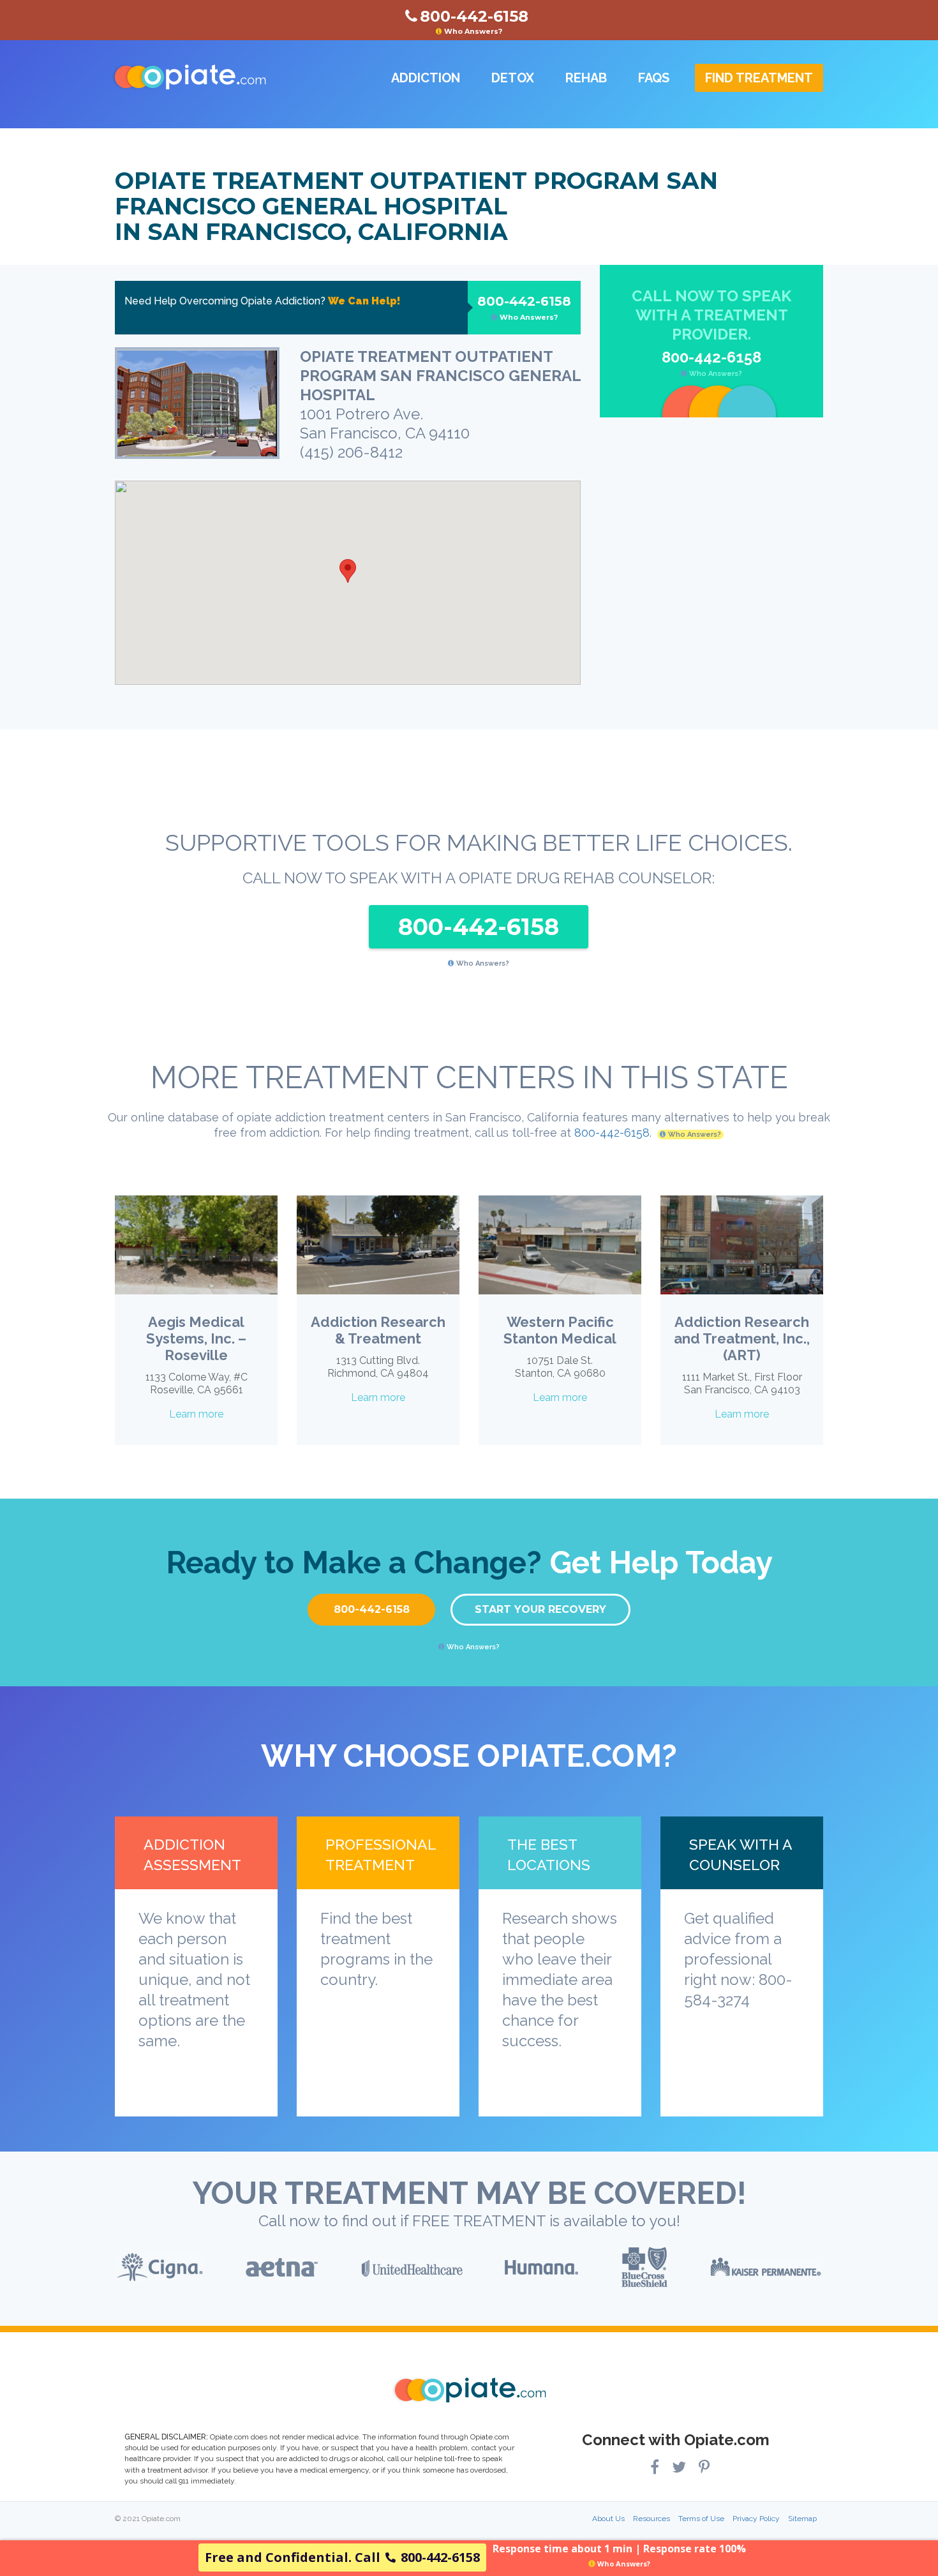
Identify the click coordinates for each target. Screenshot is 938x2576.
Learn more (196, 1414)
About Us (608, 2519)
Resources (651, 2519)
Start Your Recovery (540, 1609)
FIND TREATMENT (759, 78)
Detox (513, 78)
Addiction (426, 78)
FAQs (654, 78)
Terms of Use (701, 2519)
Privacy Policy (756, 2519)
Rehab (586, 78)
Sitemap (802, 2519)
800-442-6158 (524, 308)
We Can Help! (364, 301)
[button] (348, 571)
